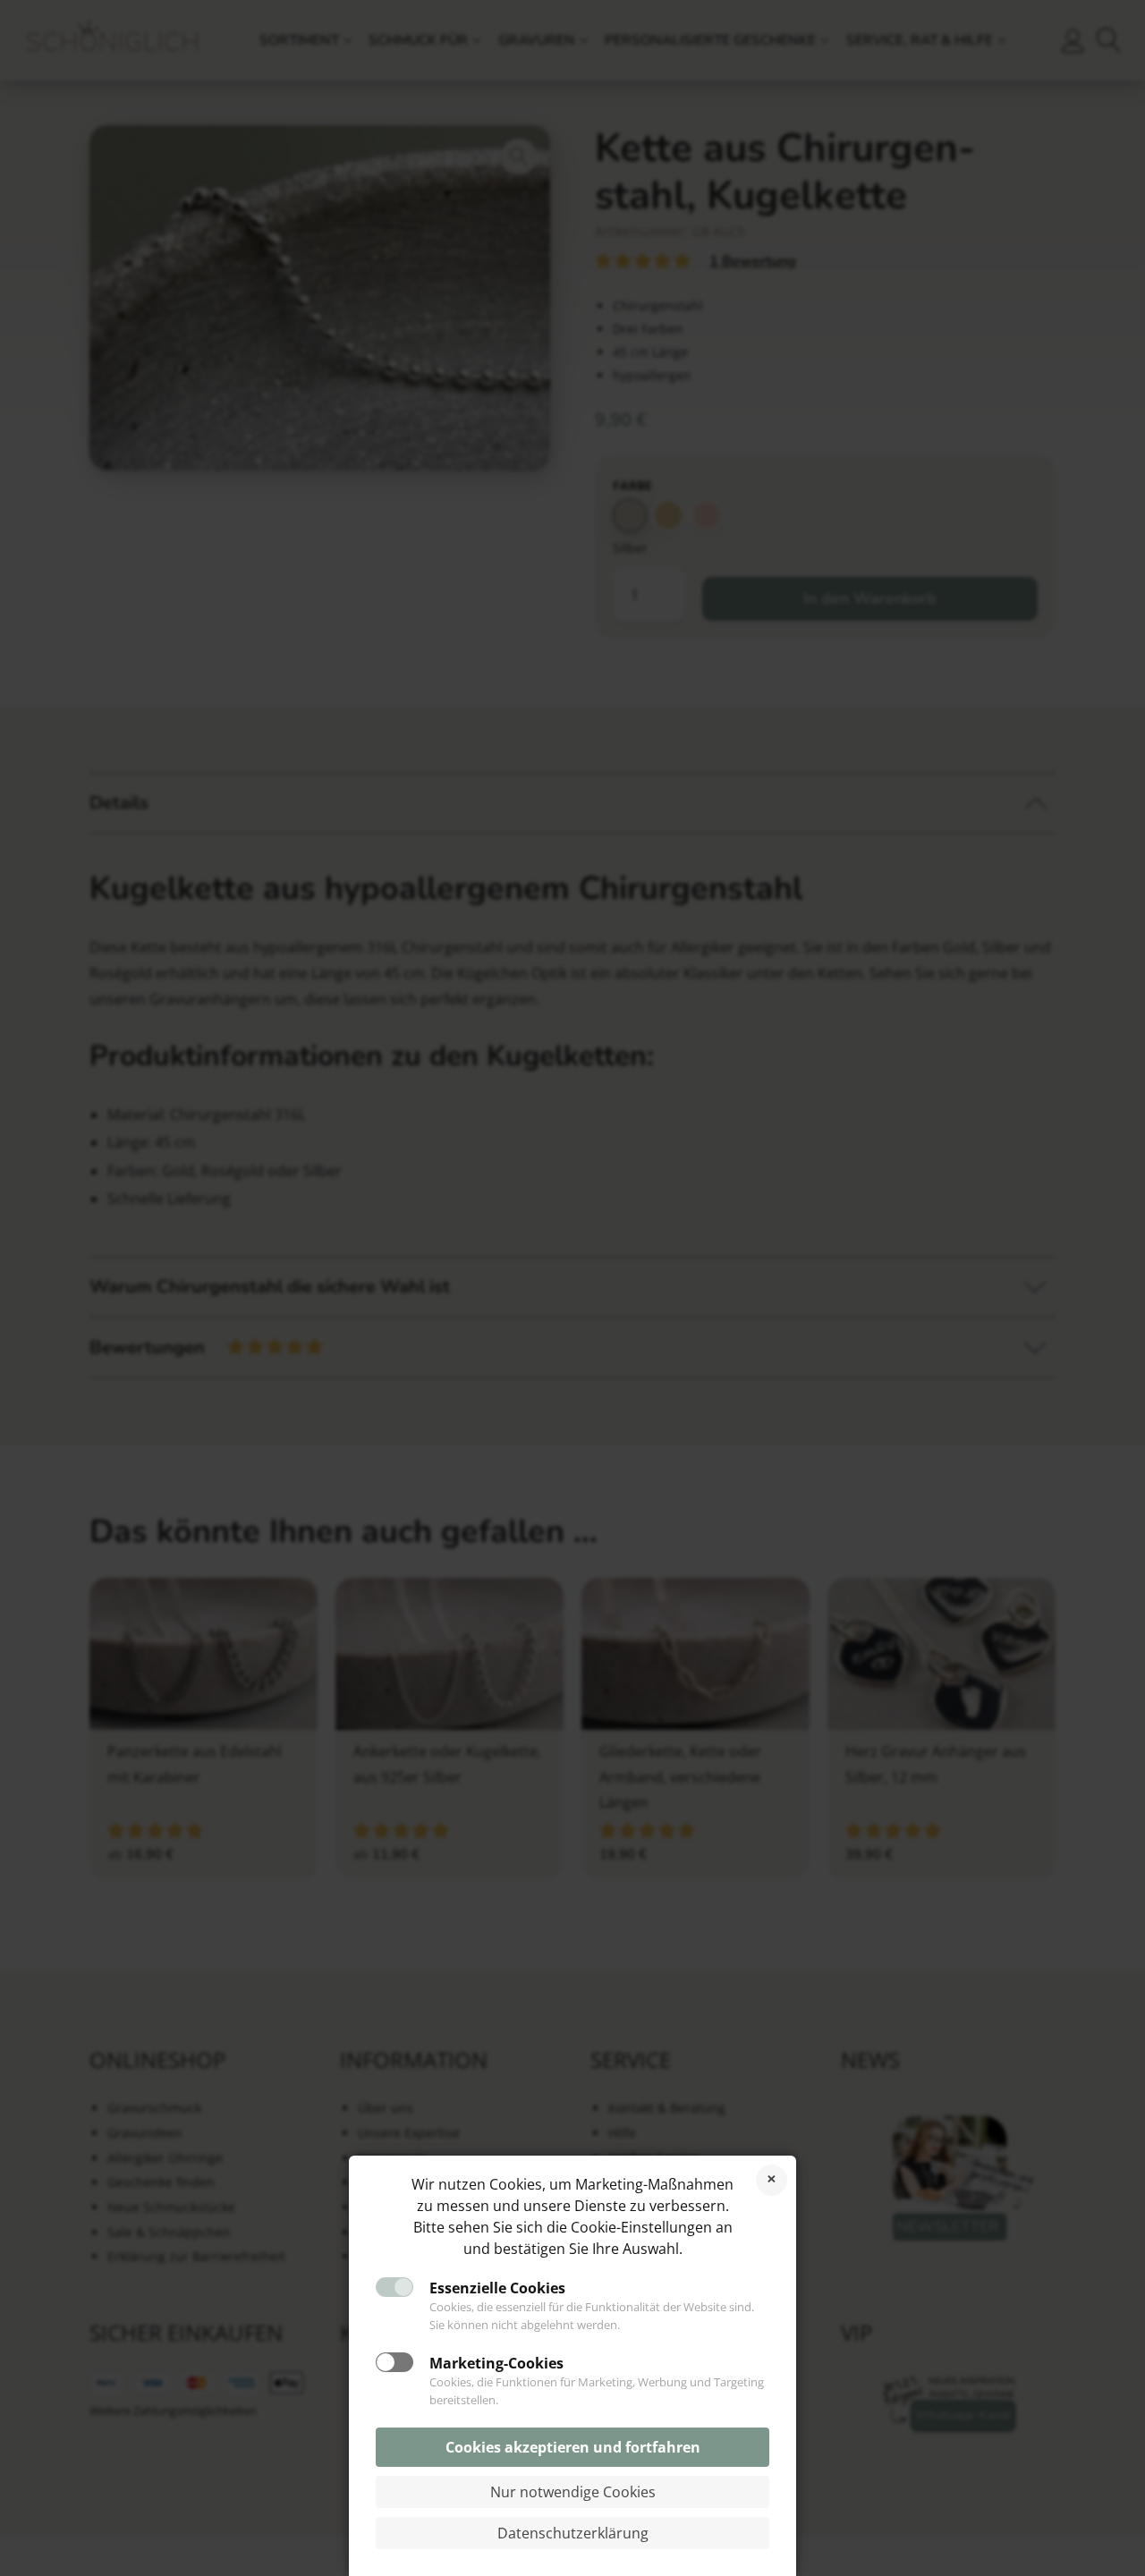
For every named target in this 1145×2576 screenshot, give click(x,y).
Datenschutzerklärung (573, 2533)
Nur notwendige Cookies (573, 2492)
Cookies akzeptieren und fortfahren (573, 2447)
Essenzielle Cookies (497, 2288)
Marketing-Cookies (496, 2363)
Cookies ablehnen (772, 2180)
